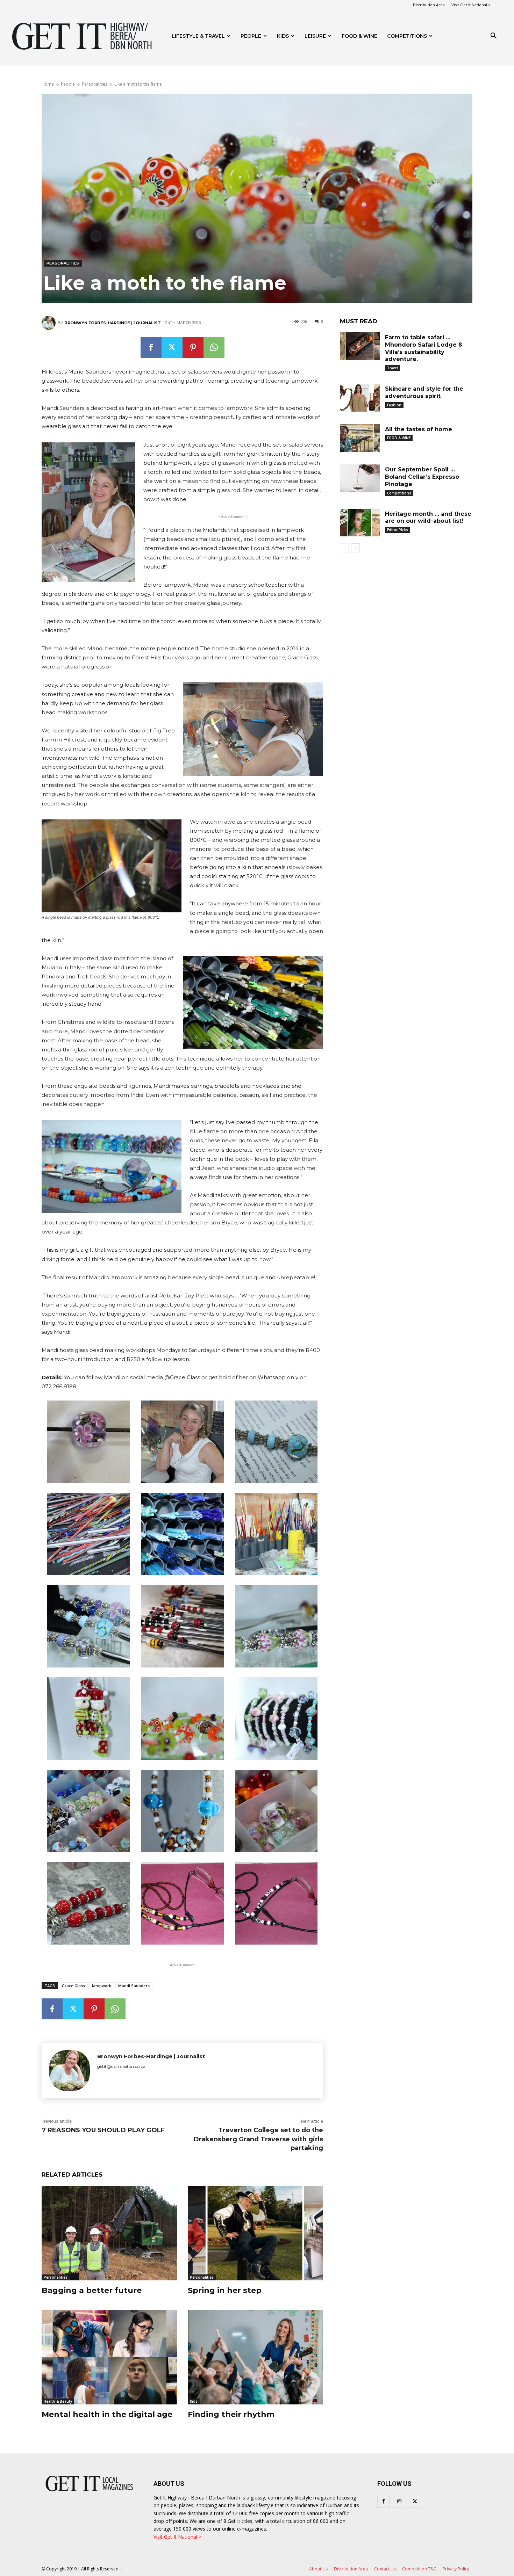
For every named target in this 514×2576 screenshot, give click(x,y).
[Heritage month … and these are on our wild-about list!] (360, 523)
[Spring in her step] (256, 2233)
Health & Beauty (58, 2401)
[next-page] (355, 548)
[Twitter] (172, 347)
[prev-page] (344, 548)
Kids (283, 36)
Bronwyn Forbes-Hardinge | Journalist (113, 323)
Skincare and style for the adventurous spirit (424, 392)
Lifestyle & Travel (198, 36)
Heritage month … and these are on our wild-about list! (428, 518)
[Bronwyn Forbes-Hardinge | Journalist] (50, 323)
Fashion (394, 405)
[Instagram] (399, 2502)
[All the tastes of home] (360, 438)
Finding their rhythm (231, 2414)
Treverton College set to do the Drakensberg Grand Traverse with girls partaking (258, 2139)
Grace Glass (73, 1986)
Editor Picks (398, 530)
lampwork (102, 1986)
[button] (493, 37)
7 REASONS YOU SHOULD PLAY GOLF (103, 2130)
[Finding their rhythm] (256, 2357)
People (251, 36)
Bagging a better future (92, 2290)
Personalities (95, 84)
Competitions (407, 36)
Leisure (315, 36)
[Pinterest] (193, 347)
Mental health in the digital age (107, 2414)
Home (48, 84)
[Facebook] (151, 347)
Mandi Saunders (134, 1986)
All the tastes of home (419, 429)
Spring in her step (225, 2290)
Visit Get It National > (471, 5)
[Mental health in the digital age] (109, 2357)
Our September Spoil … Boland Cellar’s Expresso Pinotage (422, 477)
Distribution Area (429, 5)
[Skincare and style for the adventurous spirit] (360, 398)
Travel (392, 368)
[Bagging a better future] (109, 2233)
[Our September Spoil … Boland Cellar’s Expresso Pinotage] (360, 478)
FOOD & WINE (359, 36)
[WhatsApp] (214, 347)
